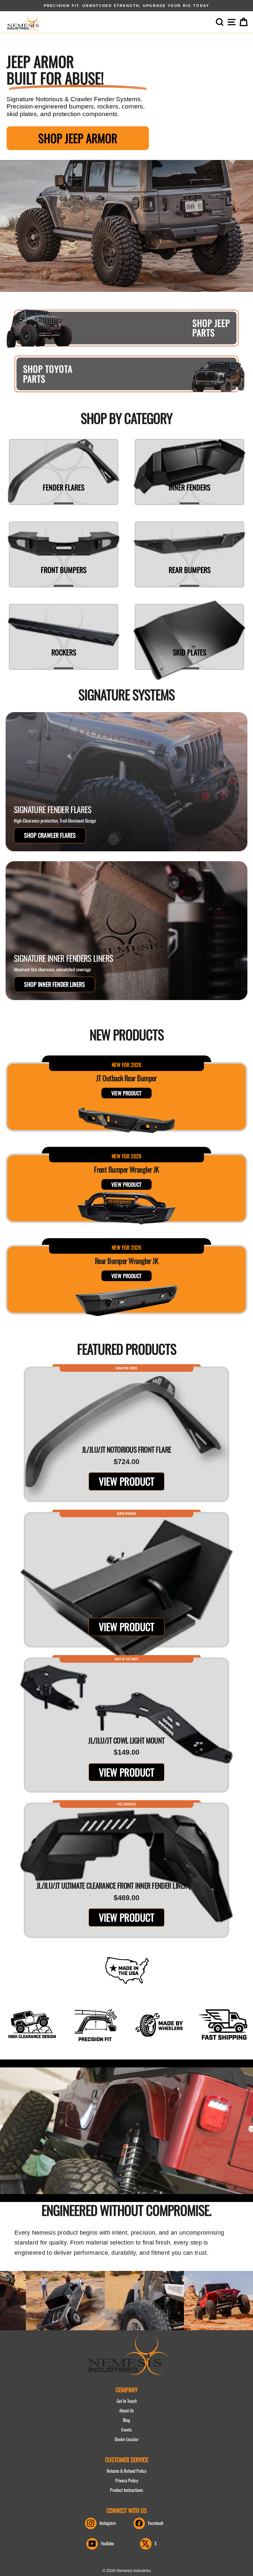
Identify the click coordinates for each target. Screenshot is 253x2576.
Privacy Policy (127, 2480)
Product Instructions (126, 2490)
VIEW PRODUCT (126, 1093)
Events (126, 2430)
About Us (126, 2410)
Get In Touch (127, 2401)
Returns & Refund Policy (126, 2471)
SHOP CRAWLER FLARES (50, 835)
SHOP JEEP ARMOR (78, 138)
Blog (126, 2420)
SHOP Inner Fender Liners (55, 984)
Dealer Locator (126, 2439)
